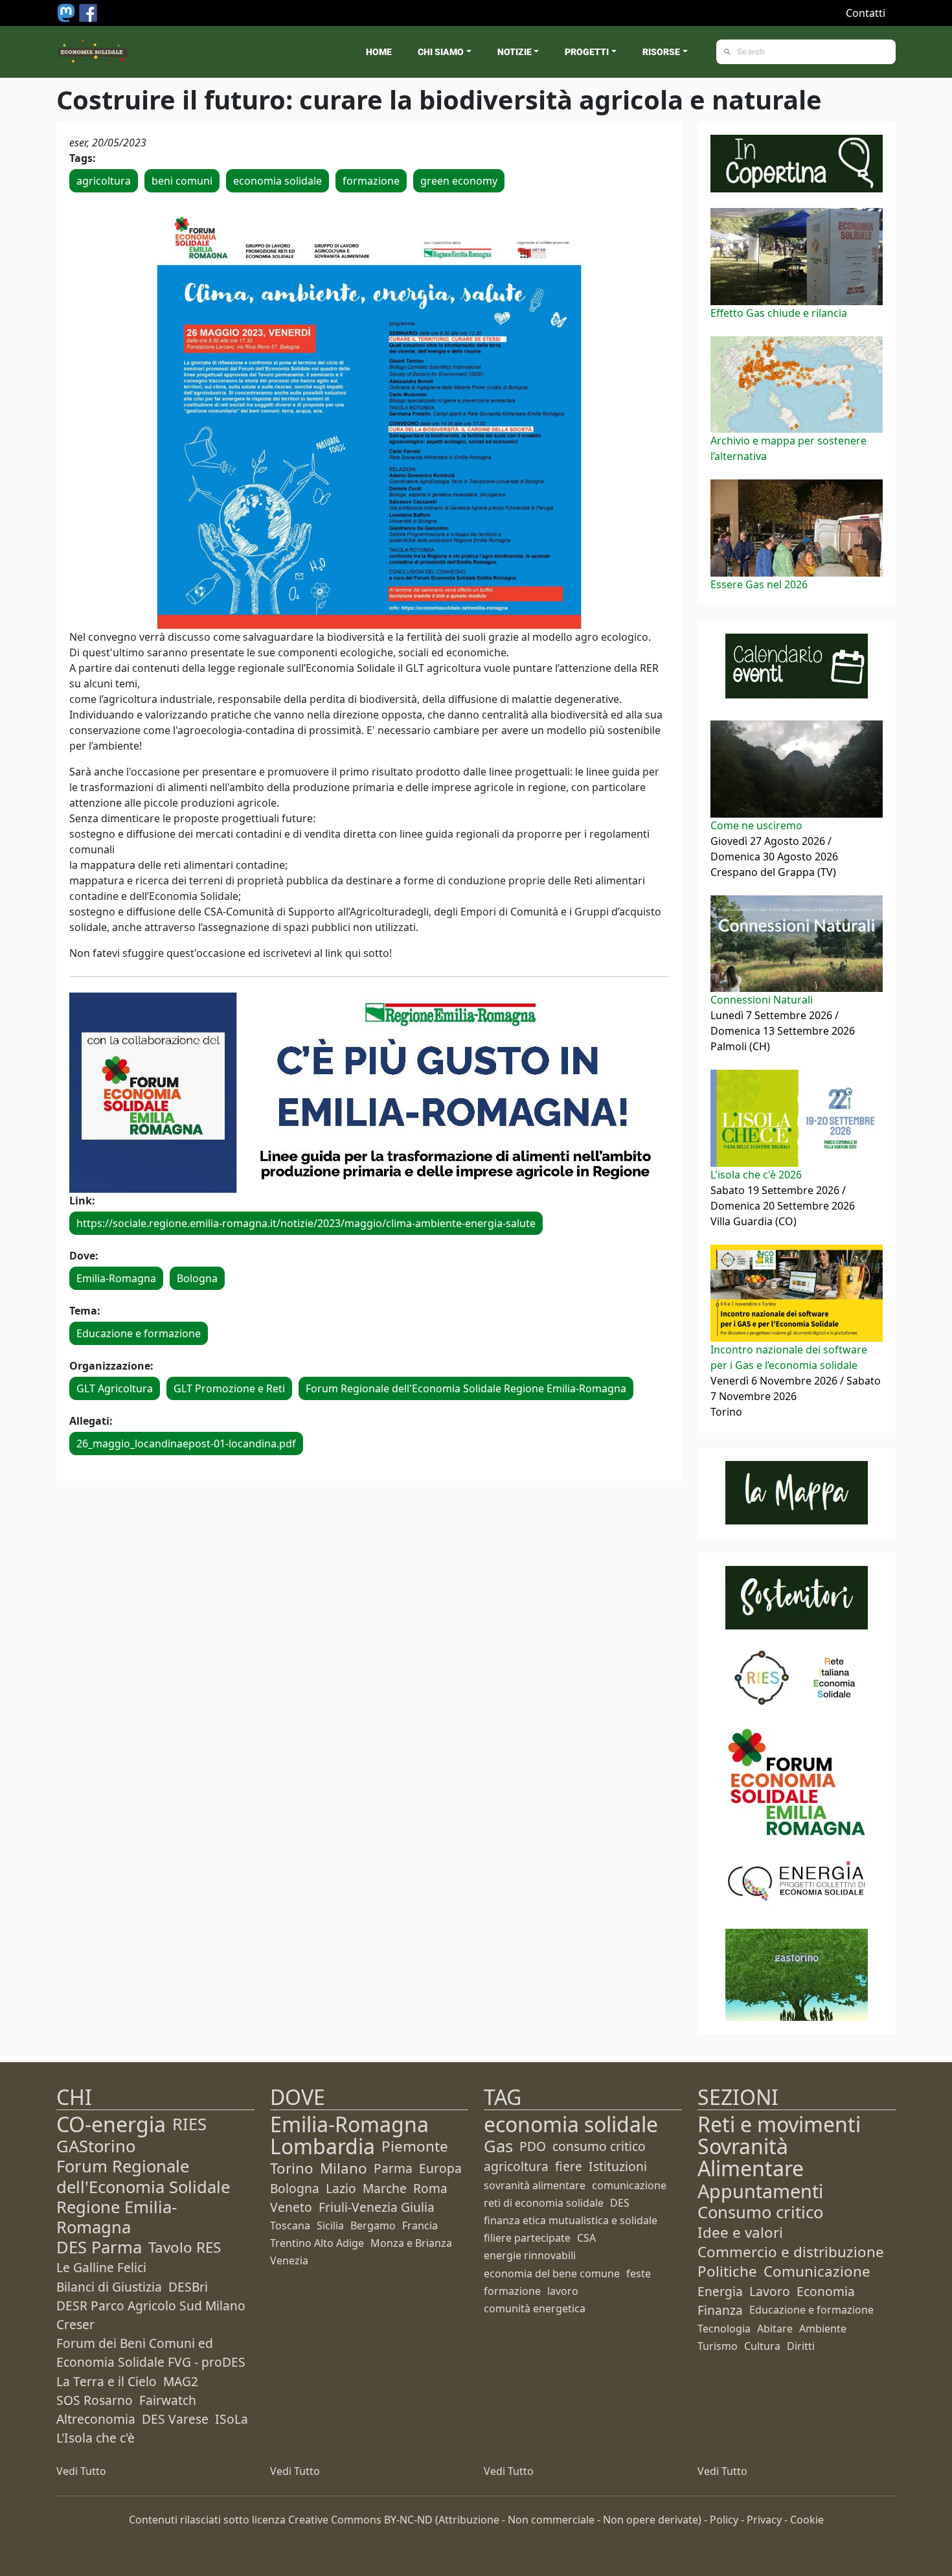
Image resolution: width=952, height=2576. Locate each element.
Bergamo (373, 2225)
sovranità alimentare (535, 2185)
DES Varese (175, 2419)
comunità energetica (535, 2308)
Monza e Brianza (411, 2243)
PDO (533, 2146)
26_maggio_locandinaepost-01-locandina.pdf (186, 1443)
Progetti (587, 52)
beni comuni (182, 181)
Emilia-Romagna (116, 1278)
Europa (440, 2168)
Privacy (764, 2520)
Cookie (807, 2520)
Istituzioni (618, 2166)
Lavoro (770, 2291)
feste (639, 2273)
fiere (569, 2166)
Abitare (775, 2329)
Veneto (291, 2207)
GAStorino (96, 2146)
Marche (385, 2188)
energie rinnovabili (530, 2255)
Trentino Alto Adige (317, 2243)
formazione (371, 181)
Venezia (289, 2260)
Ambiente (823, 2329)
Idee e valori (740, 2232)
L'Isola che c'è (96, 2438)
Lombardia (323, 2146)
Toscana (290, 2225)
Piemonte (415, 2146)
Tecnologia (724, 2329)
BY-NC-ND (408, 2520)
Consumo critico (760, 2212)
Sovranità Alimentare (751, 2157)
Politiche (727, 2271)
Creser (75, 2324)
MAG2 (181, 2381)
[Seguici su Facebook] (88, 12)
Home (379, 52)
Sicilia (330, 2225)
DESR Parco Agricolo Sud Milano (151, 2306)
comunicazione (629, 2185)
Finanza (720, 2310)
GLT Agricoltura (115, 1388)
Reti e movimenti (779, 2124)
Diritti (801, 2346)
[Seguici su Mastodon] (67, 12)
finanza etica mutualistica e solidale (571, 2220)
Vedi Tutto (81, 2471)
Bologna (197, 1278)
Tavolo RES (185, 2247)
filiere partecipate (527, 2238)
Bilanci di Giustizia (109, 2287)
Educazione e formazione (139, 1333)
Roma (430, 2188)
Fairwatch (168, 2400)
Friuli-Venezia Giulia (377, 2207)
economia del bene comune (552, 2273)
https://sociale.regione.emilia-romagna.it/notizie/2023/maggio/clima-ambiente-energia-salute (306, 1223)
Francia (420, 2225)
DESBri (188, 2287)
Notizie (515, 52)
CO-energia (111, 2124)
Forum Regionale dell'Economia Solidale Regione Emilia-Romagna (466, 1388)
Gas (498, 2146)
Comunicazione (817, 2271)
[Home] (93, 52)
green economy (459, 181)
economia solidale (278, 181)
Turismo (718, 2346)
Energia (720, 2291)
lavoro (563, 2291)
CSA (586, 2238)
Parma (393, 2168)
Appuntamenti (760, 2191)
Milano (344, 2168)
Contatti (866, 13)
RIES (189, 2124)
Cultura (762, 2346)
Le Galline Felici (101, 2267)
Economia (826, 2291)
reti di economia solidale (544, 2203)
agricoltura (104, 181)
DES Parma (99, 2247)
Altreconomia (96, 2419)
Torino (292, 2168)
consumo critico (599, 2146)
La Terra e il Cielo (107, 2381)
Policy (724, 2520)
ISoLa (232, 2419)
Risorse (661, 52)
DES (620, 2203)
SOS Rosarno (95, 2400)
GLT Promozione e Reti (229, 1388)
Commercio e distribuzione (791, 2252)
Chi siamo (441, 52)
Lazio (341, 2188)
